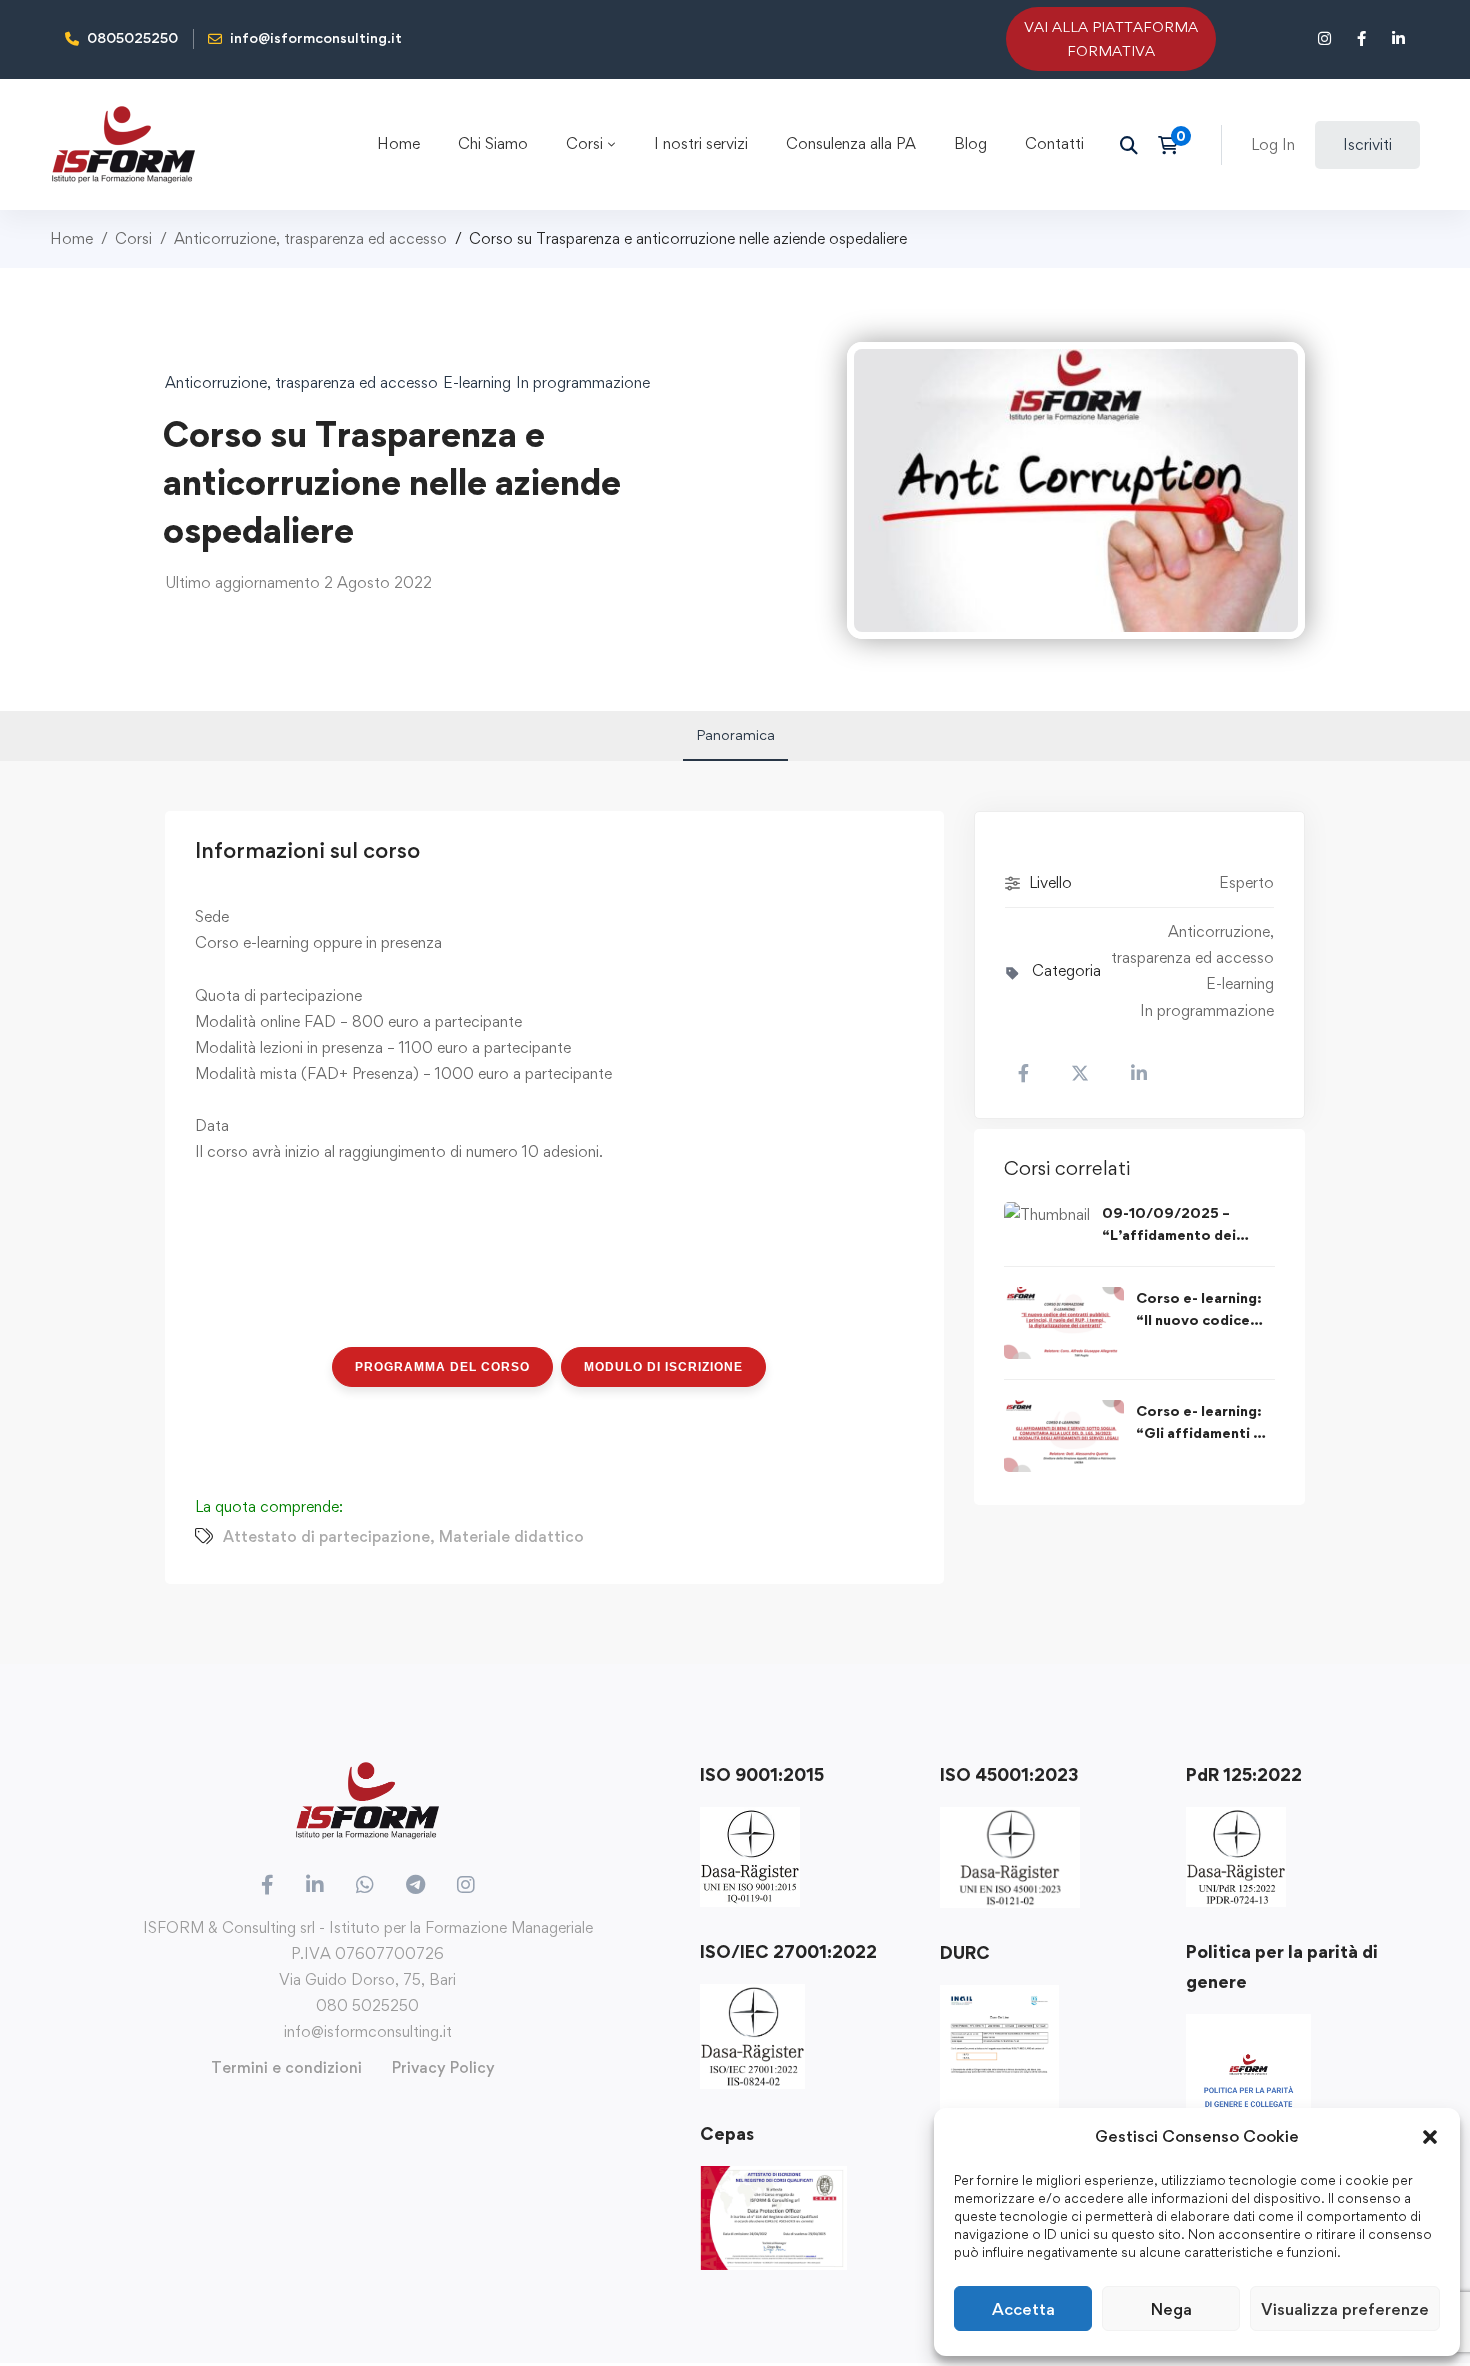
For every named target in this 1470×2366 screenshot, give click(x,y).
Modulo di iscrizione (663, 1367)
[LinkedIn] (315, 1885)
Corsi (133, 238)
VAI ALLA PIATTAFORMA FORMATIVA (1111, 38)
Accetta (1023, 2309)
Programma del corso (442, 1367)
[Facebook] (267, 1885)
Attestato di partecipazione (326, 1536)
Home (71, 238)
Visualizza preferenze (1345, 2309)
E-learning (477, 382)
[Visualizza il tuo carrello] (1174, 145)
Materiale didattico (511, 1536)
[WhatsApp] (365, 1885)
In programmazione (583, 382)
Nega (1171, 2309)
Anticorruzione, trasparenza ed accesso (310, 238)
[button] (1430, 2137)
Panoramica (735, 734)
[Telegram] (415, 1885)
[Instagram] (466, 1885)
